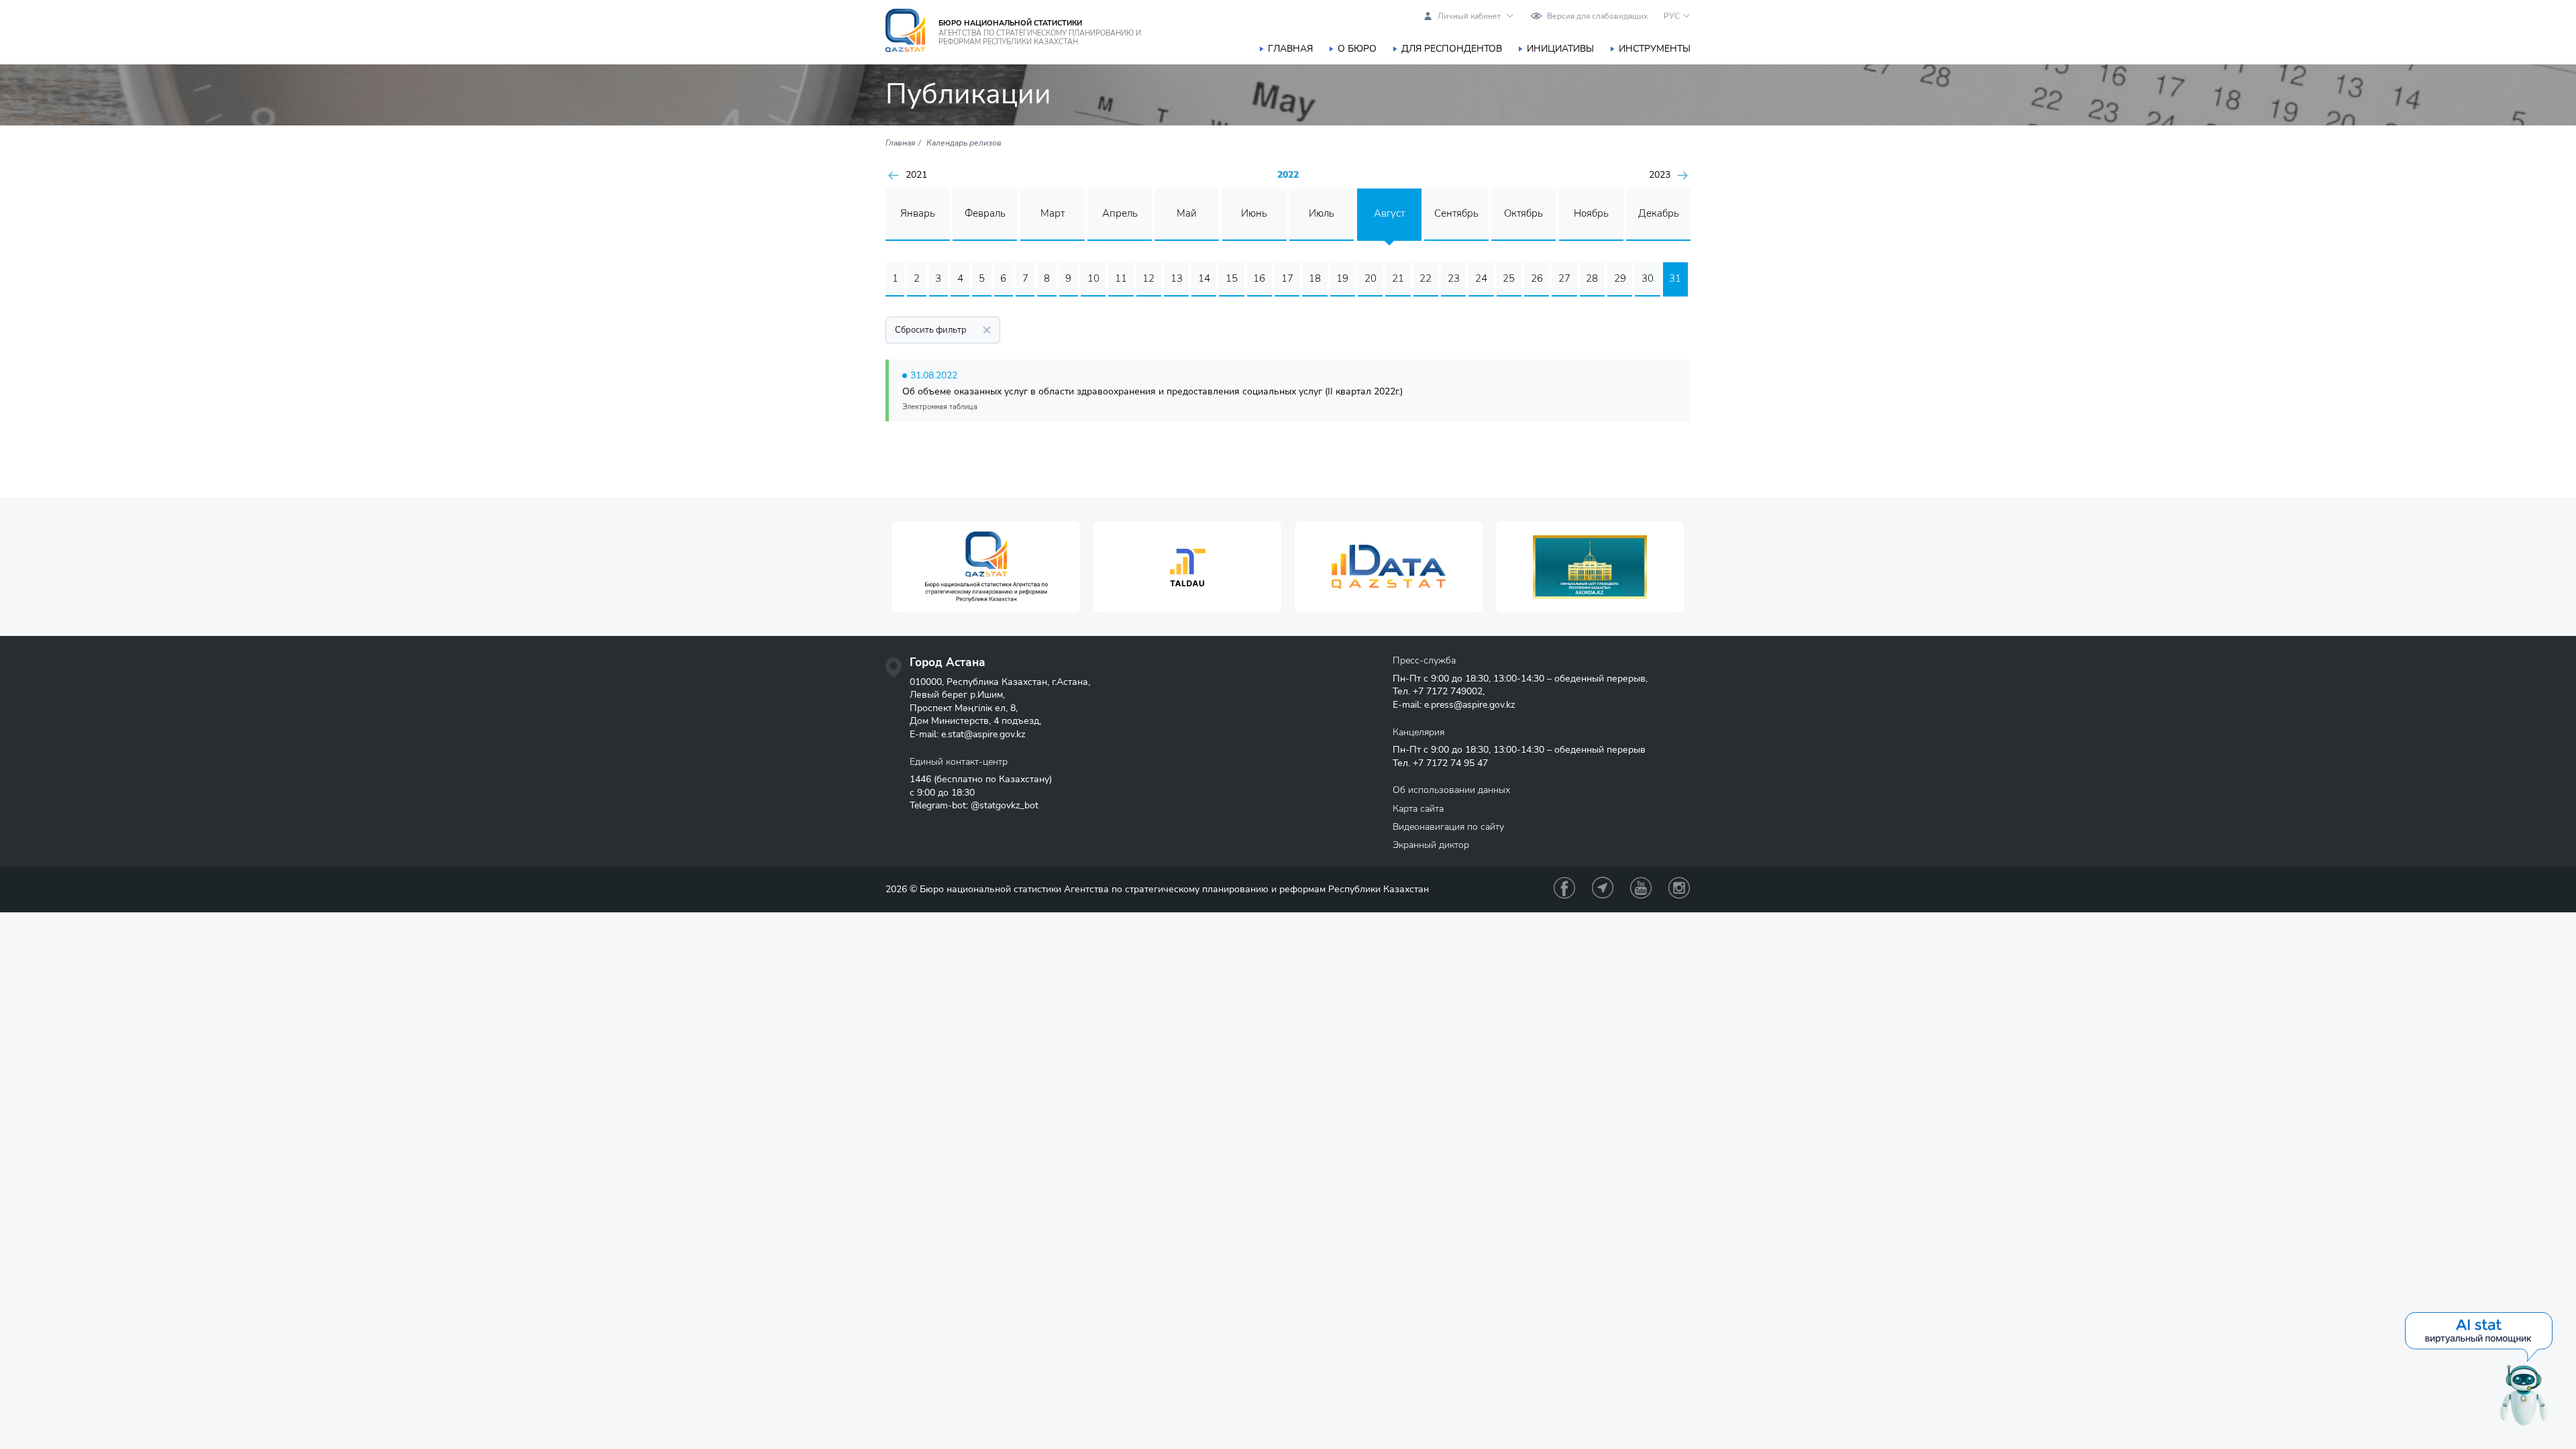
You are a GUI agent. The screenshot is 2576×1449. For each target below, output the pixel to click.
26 (1537, 278)
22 (1426, 278)
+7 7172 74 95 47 (1450, 763)
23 (1454, 278)
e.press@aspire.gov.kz (1469, 705)
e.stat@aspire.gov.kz (983, 734)
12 (1148, 278)
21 (1398, 278)
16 (1259, 278)
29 (1620, 278)
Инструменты (1655, 49)
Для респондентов (1452, 49)
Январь (918, 213)
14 (1204, 278)
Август (1389, 213)
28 (1592, 278)
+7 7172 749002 (1448, 691)
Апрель (1120, 213)
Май (1187, 213)
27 (1564, 278)
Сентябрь (1456, 213)
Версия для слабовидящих (1597, 16)
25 (1509, 278)
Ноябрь (1591, 213)
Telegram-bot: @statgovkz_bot (974, 805)
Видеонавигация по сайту (1448, 827)
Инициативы (1560, 49)
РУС (1672, 16)
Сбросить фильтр (931, 330)
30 (1648, 278)
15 (1232, 278)
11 (1121, 278)
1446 (920, 779)
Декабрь (1659, 213)
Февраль (985, 213)
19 (1342, 278)
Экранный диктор (1431, 845)
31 (1675, 278)
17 (1287, 278)
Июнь (1254, 213)
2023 (1660, 175)
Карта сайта (1418, 809)
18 (1315, 278)
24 (1481, 278)
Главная (1290, 49)
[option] (986, 567)
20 (1371, 278)
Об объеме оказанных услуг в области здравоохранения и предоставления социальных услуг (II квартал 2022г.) (1152, 391)
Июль (1322, 213)
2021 (916, 175)
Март (1053, 213)
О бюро (1357, 49)
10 (1093, 278)
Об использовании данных (1451, 790)
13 (1177, 278)
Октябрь (1523, 213)
